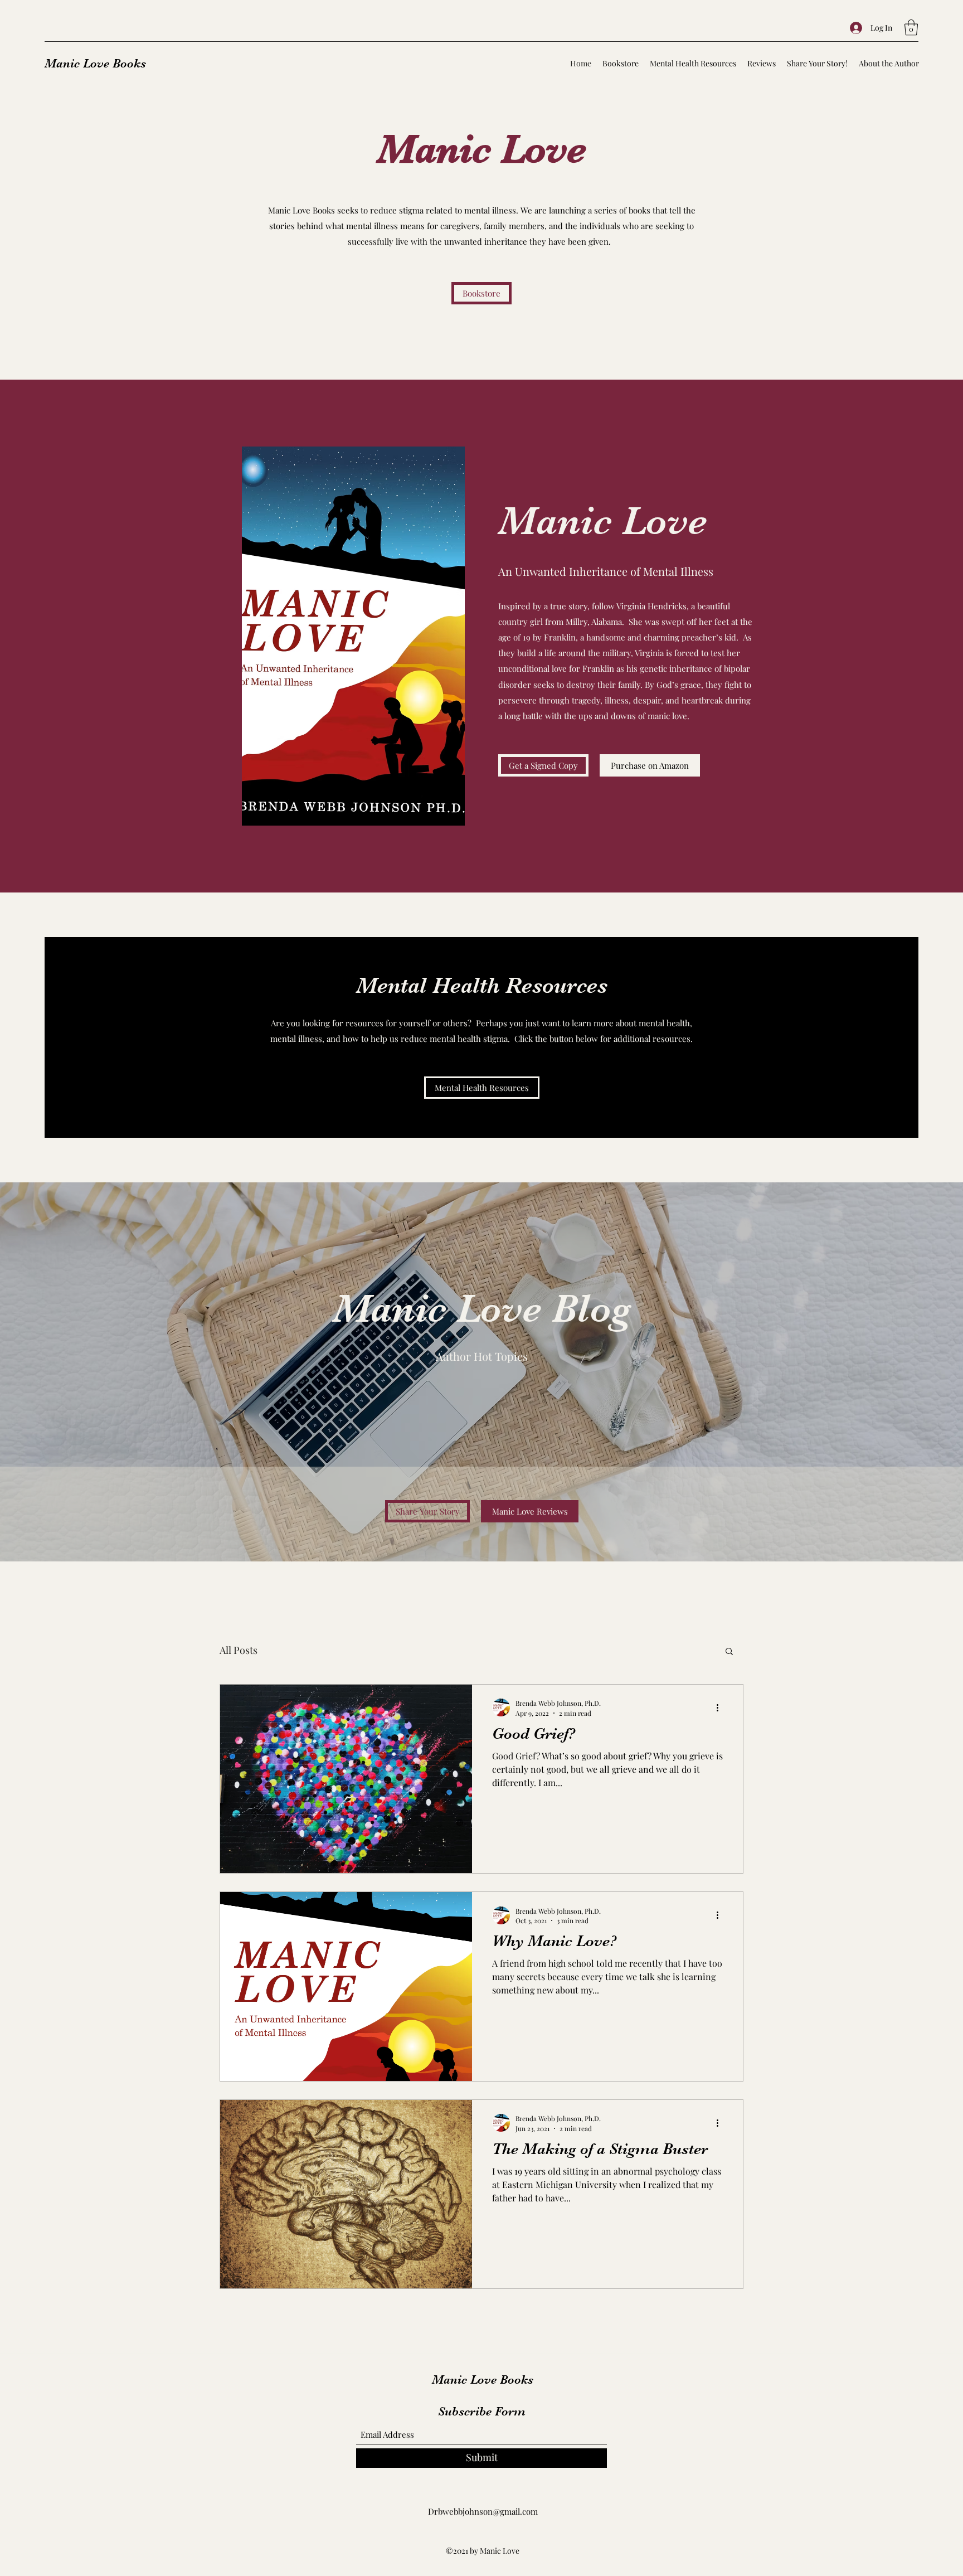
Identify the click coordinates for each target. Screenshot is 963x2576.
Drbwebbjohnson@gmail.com (483, 2511)
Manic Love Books (95, 63)
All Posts (239, 1650)
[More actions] (721, 1707)
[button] (911, 28)
